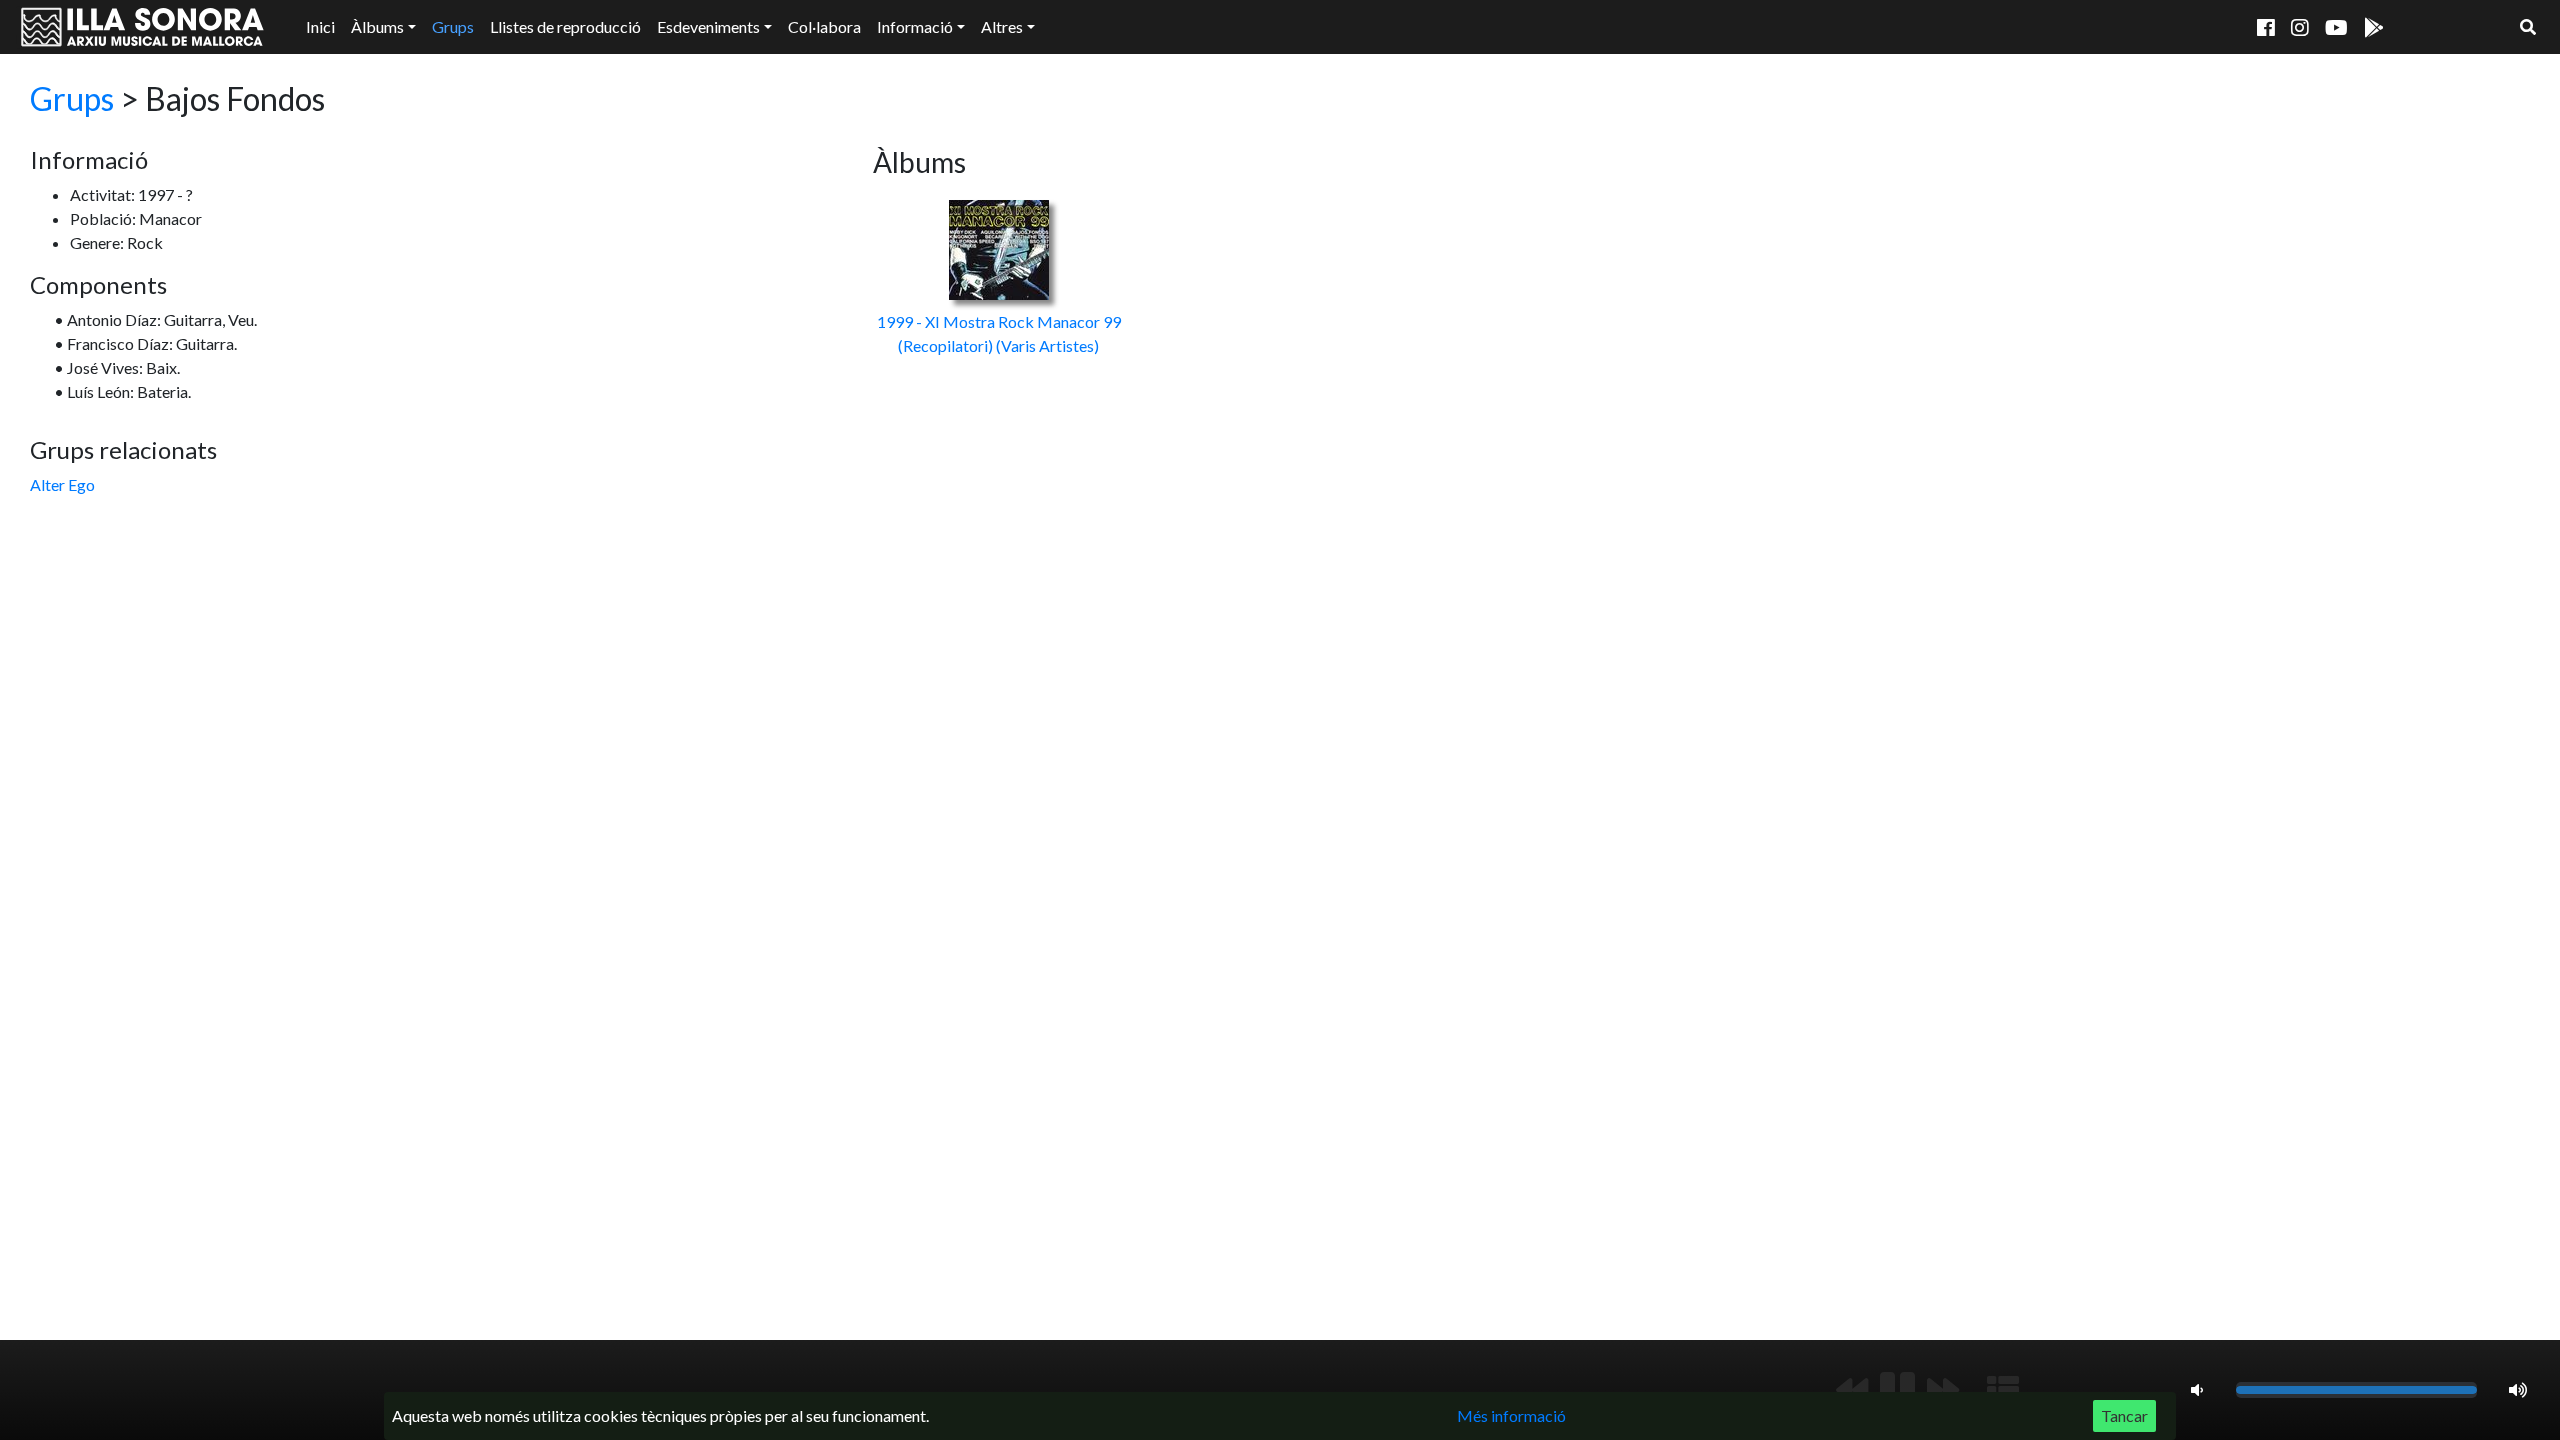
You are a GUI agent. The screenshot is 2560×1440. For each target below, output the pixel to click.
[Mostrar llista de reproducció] (2003, 1390)
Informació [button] (915, 26)
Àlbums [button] (377, 26)
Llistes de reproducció (565, 26)
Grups (453, 26)
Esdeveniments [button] (708, 26)
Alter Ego (62, 484)
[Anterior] (1852, 1390)
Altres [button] (1002, 26)
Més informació (1511, 1415)
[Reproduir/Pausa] (1897, 1390)
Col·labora (824, 26)
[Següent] (1943, 1390)
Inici (320, 26)
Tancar (2124, 1415)
